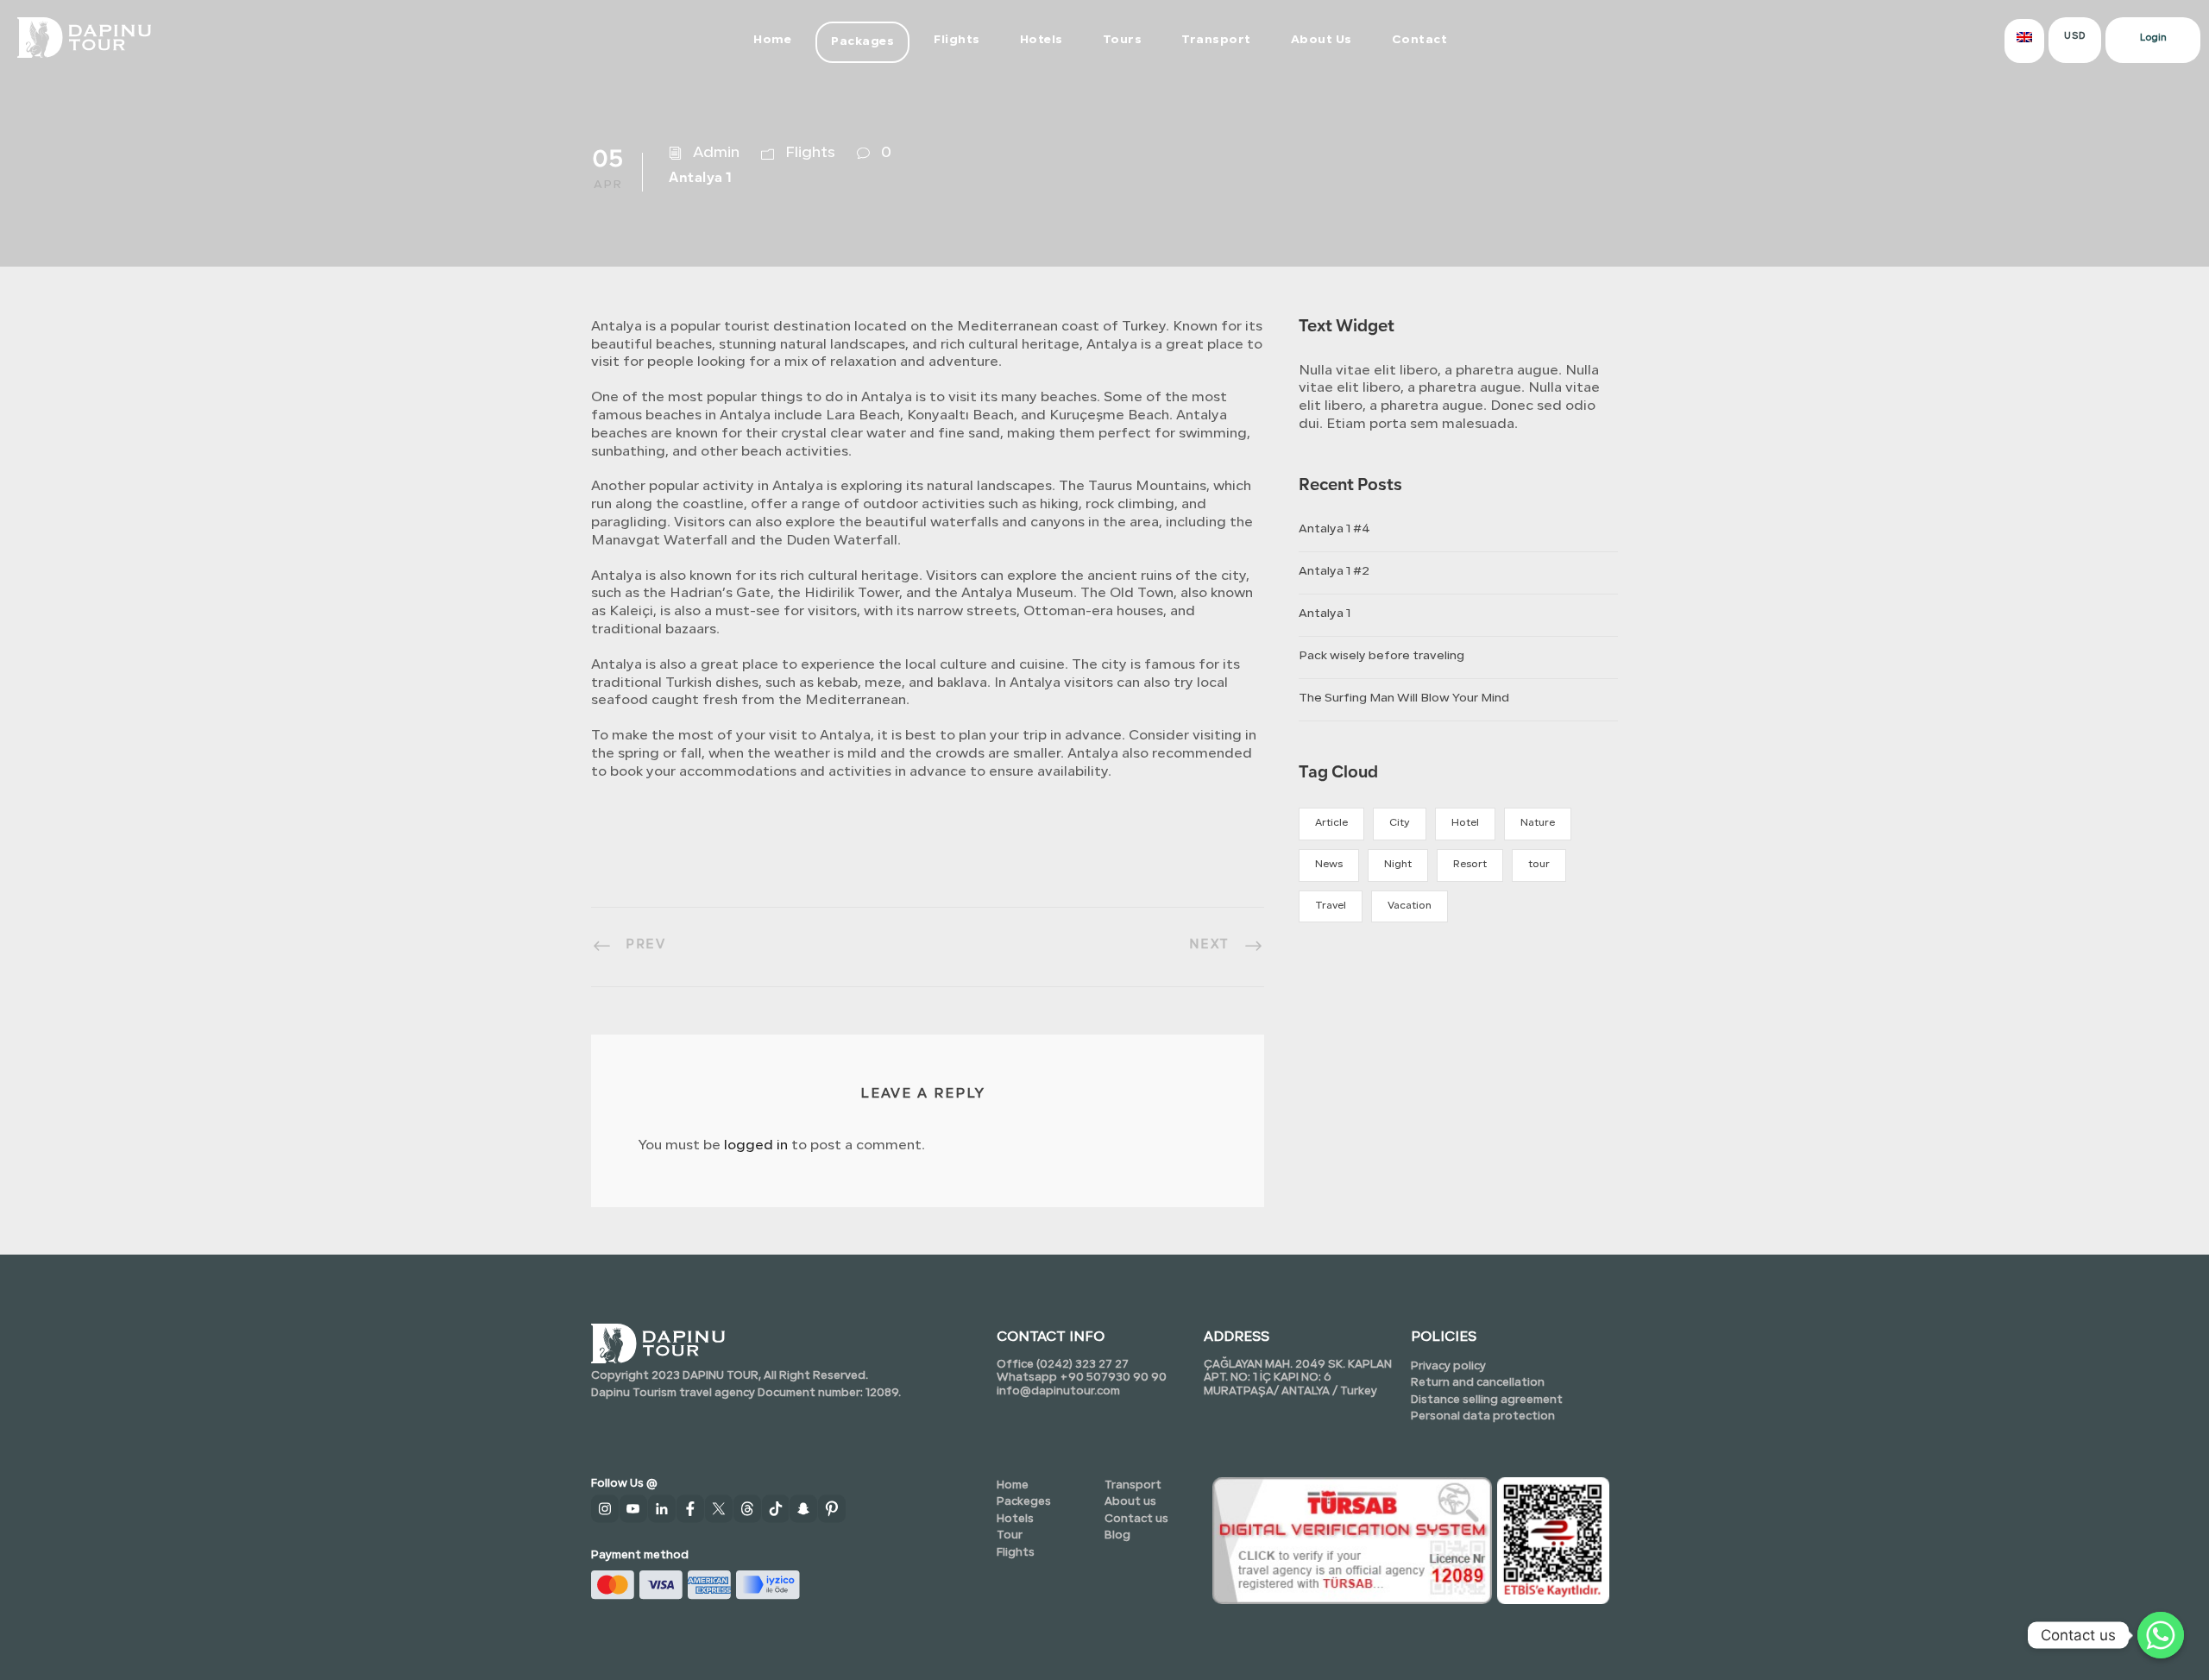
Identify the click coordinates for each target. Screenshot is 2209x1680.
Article (1331, 823)
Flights (957, 40)
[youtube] (634, 1511)
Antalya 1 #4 (1334, 529)
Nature (1538, 823)
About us (1130, 1502)
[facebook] (691, 1511)
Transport (1216, 40)
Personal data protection (1483, 1416)
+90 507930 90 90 (1113, 1378)
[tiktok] (776, 1511)
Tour (1010, 1535)
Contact (1420, 40)
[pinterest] (832, 1511)
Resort (1470, 865)
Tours (1123, 40)
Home (772, 40)
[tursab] (1352, 1539)
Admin (716, 153)
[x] (719, 1511)
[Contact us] (2161, 1635)
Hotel (1465, 823)
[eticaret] (1553, 1539)
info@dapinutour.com (1058, 1391)
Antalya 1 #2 (1334, 572)
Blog (1117, 1535)
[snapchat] (804, 1511)
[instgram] (605, 1511)
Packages (862, 42)
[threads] (748, 1511)
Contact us (1136, 1519)
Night (1398, 865)
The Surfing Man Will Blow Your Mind (1404, 698)
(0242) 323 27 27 (1081, 1365)
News (1329, 865)
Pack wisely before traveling (1381, 656)
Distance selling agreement (1487, 1400)
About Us (1322, 40)
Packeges (1024, 1502)
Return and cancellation (1478, 1383)
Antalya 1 (1325, 614)
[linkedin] (662, 1511)
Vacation (1410, 906)
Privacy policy (1448, 1366)
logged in (756, 1146)
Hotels (1042, 40)
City (1400, 823)
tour (1539, 865)
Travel (1331, 906)
